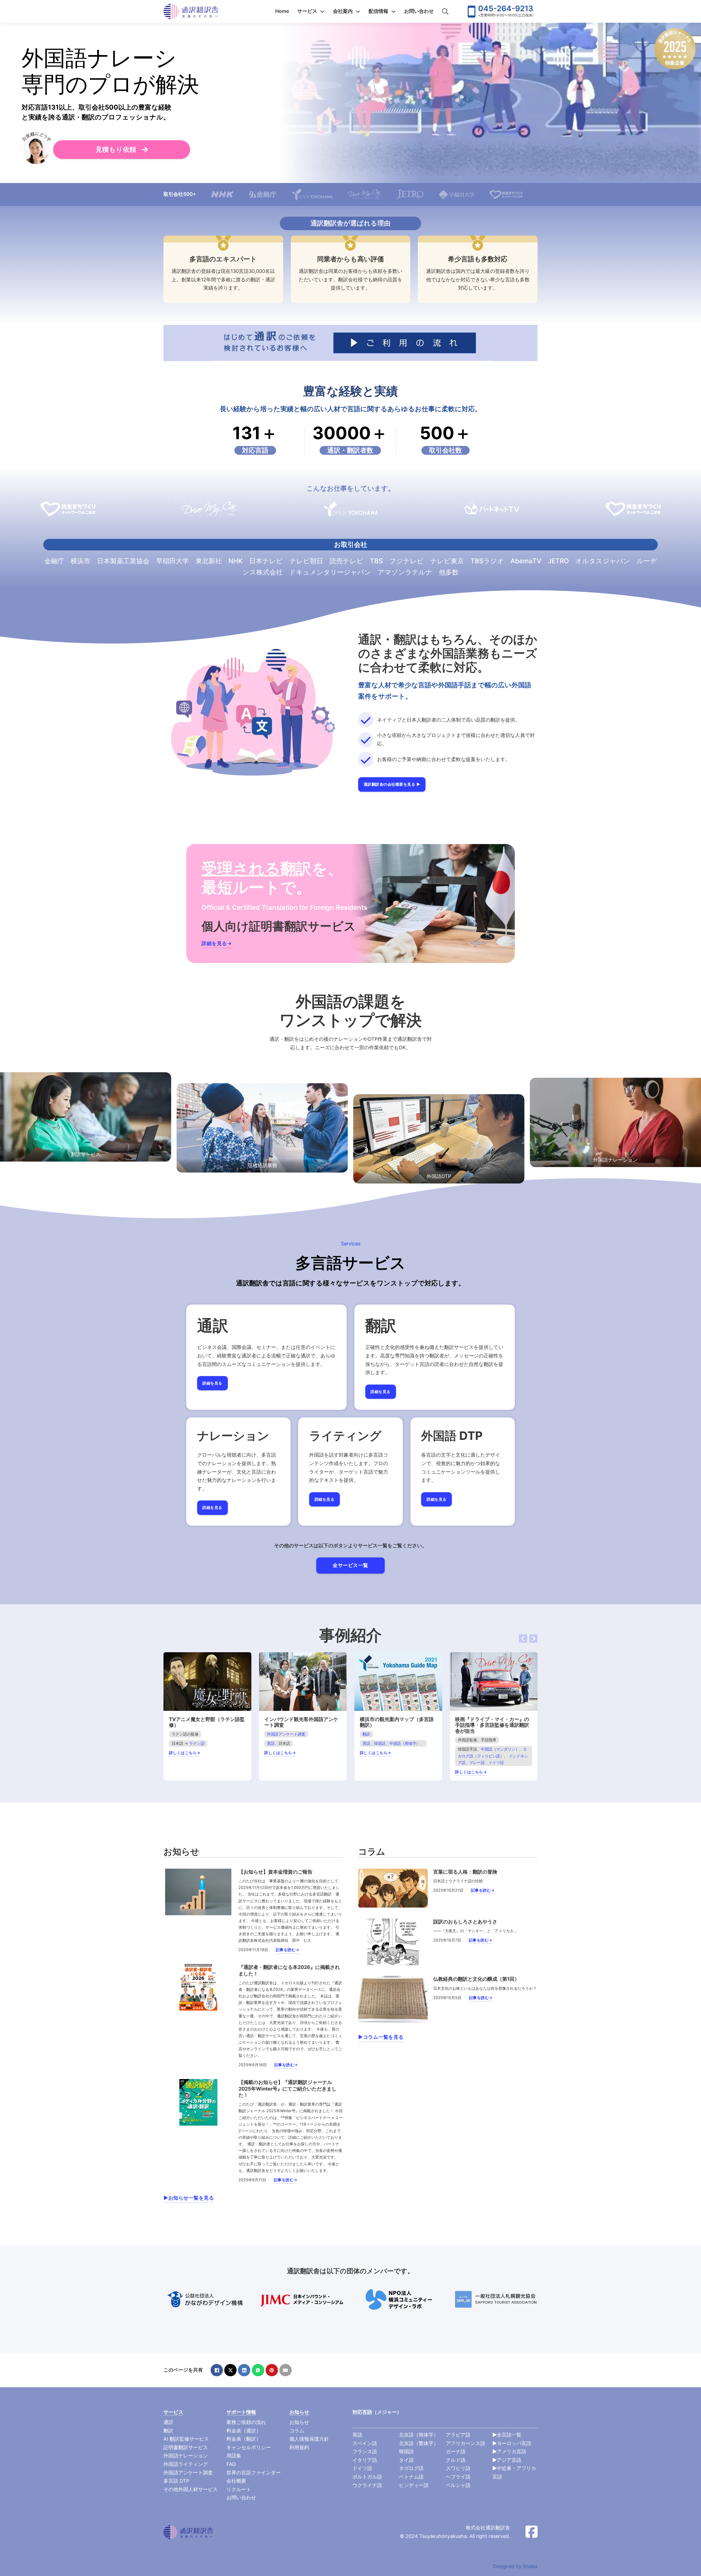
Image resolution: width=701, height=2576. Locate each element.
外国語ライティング (186, 2464)
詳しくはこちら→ (185, 1753)
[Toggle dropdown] (322, 12)
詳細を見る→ (217, 943)
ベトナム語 (411, 2477)
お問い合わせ (419, 11)
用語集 (234, 2456)
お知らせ (299, 2422)
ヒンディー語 (414, 2485)
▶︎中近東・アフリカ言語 (514, 2472)
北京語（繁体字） (419, 2443)
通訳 (168, 2422)
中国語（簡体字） (405, 1743)
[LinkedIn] (244, 2370)
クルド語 (456, 2460)
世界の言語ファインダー (254, 2473)
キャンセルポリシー (249, 2447)
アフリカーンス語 (466, 2443)
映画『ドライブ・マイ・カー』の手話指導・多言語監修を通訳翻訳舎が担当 (492, 1725)
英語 (271, 1743)
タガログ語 (411, 2468)
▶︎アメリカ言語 (509, 2451)
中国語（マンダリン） (500, 1749)
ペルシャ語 (458, 2485)
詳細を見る (212, 1383)
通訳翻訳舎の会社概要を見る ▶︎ (392, 784)
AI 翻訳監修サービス (186, 2439)
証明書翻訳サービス (186, 2447)
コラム (297, 2431)
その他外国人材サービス (191, 2489)
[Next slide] (533, 1639)
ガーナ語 (456, 2451)
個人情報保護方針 (309, 2439)
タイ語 (406, 2460)
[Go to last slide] (523, 1639)
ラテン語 (197, 1743)
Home (282, 11)
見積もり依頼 (116, 149)
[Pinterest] (272, 2370)
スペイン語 (365, 2443)
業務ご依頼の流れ (246, 2422)
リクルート (239, 2489)
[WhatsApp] (258, 2370)
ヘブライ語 (458, 2477)
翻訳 (366, 1734)
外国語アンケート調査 (286, 1734)
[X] (230, 2370)
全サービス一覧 (350, 1565)
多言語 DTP (176, 2481)
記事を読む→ (288, 1950)
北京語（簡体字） (419, 2435)
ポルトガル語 (367, 2477)
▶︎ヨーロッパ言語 (512, 2443)
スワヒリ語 (458, 2468)
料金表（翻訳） (244, 2439)
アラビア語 (458, 2435)
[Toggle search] (445, 12)
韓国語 (380, 1743)
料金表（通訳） (244, 2431)
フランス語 (365, 2451)
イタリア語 (365, 2460)
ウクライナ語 (367, 2485)
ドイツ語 (496, 1762)
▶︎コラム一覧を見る (381, 2037)
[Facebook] (217, 2370)
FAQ (231, 2464)
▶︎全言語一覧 (507, 2435)
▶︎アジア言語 (507, 2460)
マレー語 (477, 1762)
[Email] (285, 2370)
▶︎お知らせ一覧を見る (189, 2198)
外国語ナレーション (186, 2456)
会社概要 (236, 2481)
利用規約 (299, 2447)
